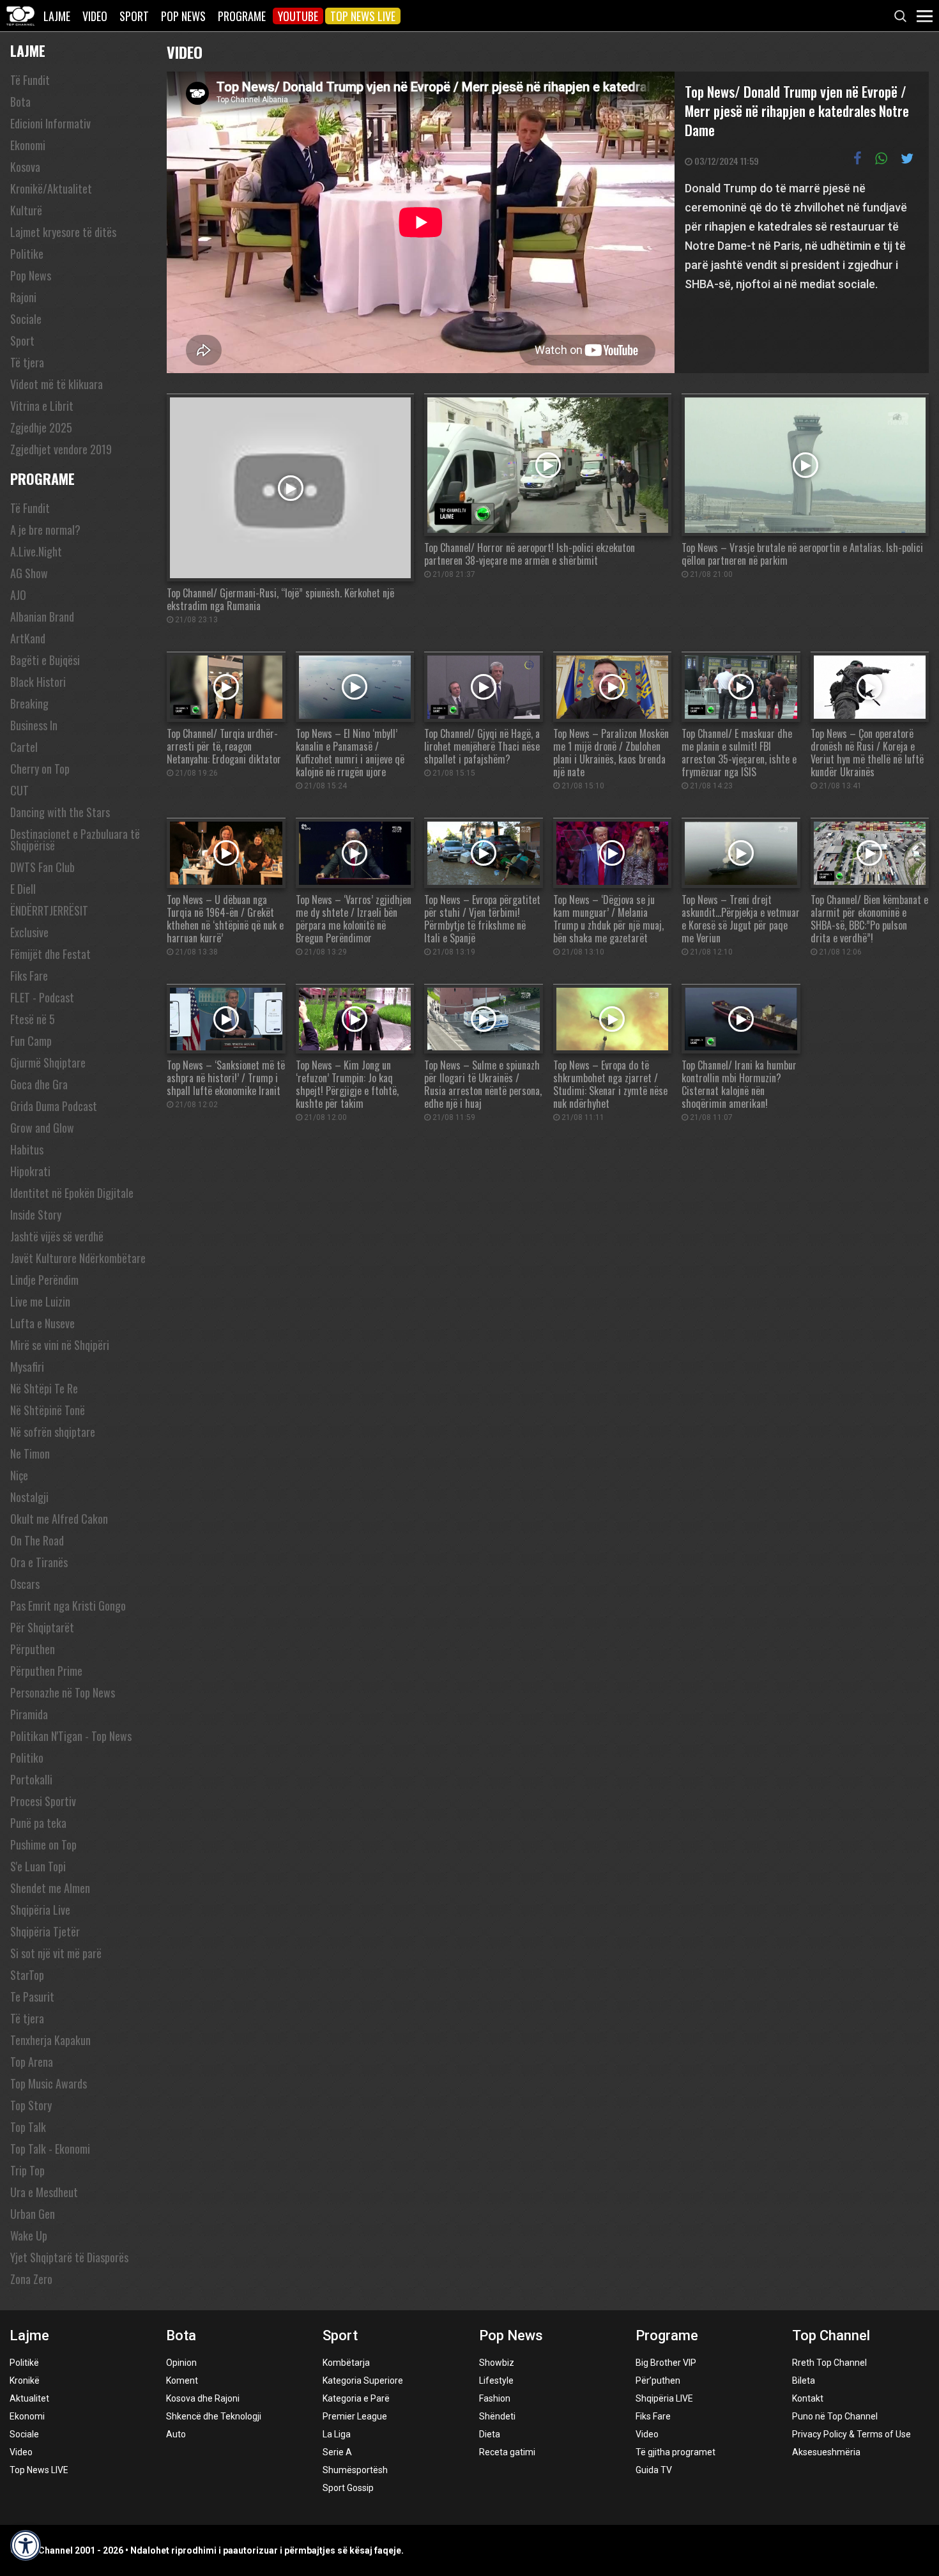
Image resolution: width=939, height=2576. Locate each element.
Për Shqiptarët (42, 1627)
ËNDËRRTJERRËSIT (49, 910)
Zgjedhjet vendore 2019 (61, 449)
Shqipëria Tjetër (45, 1931)
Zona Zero (31, 2279)
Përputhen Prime (46, 1671)
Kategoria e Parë (356, 2398)
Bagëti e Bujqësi (45, 660)
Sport (134, 16)
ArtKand (28, 638)
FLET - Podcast (42, 997)
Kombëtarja (346, 2363)
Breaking (29, 703)
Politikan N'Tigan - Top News (71, 1736)
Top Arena (32, 2062)
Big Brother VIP (666, 2363)
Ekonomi (28, 145)
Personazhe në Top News (63, 1692)
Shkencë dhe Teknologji (214, 2416)
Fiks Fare (29, 976)
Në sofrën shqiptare (53, 1432)
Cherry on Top (40, 769)
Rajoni (23, 297)
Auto (176, 2434)
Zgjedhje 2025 (41, 427)
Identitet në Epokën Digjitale (72, 1193)
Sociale (26, 319)
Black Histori (38, 682)
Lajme (57, 16)
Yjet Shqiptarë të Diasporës (69, 2257)
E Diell (23, 889)
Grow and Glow (42, 1128)
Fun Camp (31, 1041)
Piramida (29, 1714)
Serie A (337, 2452)
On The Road (37, 1540)
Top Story (31, 2105)
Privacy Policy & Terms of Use (851, 2434)
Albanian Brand (42, 617)
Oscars (25, 1584)
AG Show (29, 573)
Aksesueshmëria (826, 2452)
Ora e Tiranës (39, 1562)
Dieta (490, 2434)
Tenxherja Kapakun (50, 2040)
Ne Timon (30, 1453)
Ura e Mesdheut (44, 2192)
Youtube (298, 16)
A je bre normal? (45, 530)
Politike (27, 254)
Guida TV (654, 2470)
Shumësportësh (355, 2470)
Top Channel (831, 2335)
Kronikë (25, 2380)
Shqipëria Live (40, 1910)
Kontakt (808, 2398)
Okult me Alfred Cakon (59, 1519)
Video (95, 16)
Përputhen (33, 1649)
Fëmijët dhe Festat (50, 954)
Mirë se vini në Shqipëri (60, 1345)
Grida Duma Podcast (54, 1106)
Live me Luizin (40, 1301)
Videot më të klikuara (57, 384)
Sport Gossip (348, 2488)
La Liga (337, 2434)
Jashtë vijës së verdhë (57, 1236)
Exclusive (29, 932)
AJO (18, 595)
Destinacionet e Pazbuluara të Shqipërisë (75, 839)
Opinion (181, 2363)
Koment (182, 2380)
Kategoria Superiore (363, 2380)
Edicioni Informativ (50, 123)
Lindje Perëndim (44, 1280)
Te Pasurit (32, 1997)
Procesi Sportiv (43, 1801)
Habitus (27, 1149)
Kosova (25, 167)
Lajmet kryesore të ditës (63, 232)
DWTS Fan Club (42, 867)
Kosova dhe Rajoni (203, 2398)
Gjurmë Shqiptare (48, 1062)
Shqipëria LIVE (664, 2398)
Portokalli (31, 1779)
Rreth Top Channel (829, 2363)
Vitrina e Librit (42, 406)
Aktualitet (29, 2398)
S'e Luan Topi (38, 1866)
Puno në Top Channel (835, 2416)
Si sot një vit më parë (56, 1953)
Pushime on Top (43, 1844)
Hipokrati (30, 1171)
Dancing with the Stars (60, 812)
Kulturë (26, 210)
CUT (19, 790)
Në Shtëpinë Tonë (48, 1410)
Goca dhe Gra (39, 1084)
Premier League (355, 2416)
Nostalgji (29, 1497)
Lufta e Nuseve (42, 1323)
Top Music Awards (49, 2083)
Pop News (183, 16)
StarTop (27, 1975)
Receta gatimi (507, 2452)
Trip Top (27, 2170)
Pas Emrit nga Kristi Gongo (68, 1606)
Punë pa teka (38, 1823)
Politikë (24, 2363)
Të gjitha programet (676, 2452)
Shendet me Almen (50, 1888)
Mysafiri (27, 1367)
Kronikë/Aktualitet (51, 188)
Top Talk (28, 2127)
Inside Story (36, 1215)
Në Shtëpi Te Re (44, 1388)
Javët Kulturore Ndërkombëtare (78, 1258)
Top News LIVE (363, 16)
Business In (34, 725)
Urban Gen (33, 2214)
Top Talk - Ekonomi (50, 2149)
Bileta (804, 2380)
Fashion (495, 2398)
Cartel (24, 747)
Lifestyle (496, 2380)
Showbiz (497, 2363)
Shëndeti (497, 2416)
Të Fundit (30, 80)
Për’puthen (658, 2380)
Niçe (19, 1475)
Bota (20, 102)
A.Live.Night (36, 551)
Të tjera (27, 362)
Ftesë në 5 (33, 1019)
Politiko (27, 1758)
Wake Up (29, 2235)
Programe (242, 16)
